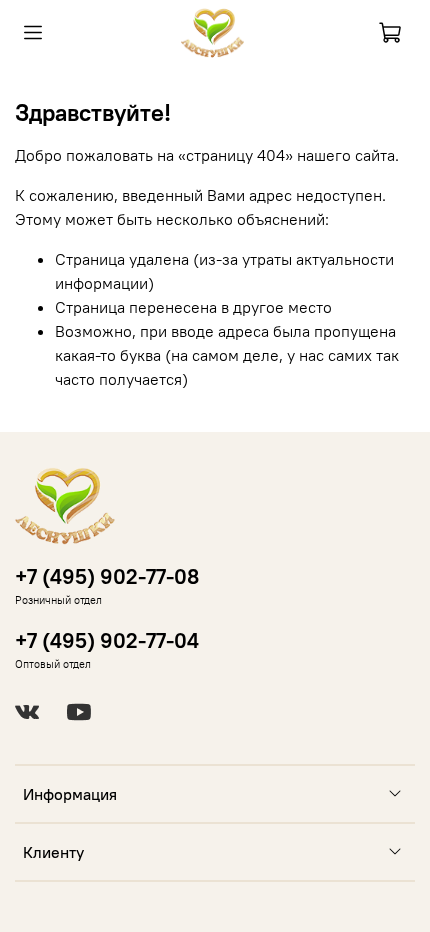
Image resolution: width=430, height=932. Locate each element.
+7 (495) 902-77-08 (107, 576)
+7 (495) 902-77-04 (107, 640)
